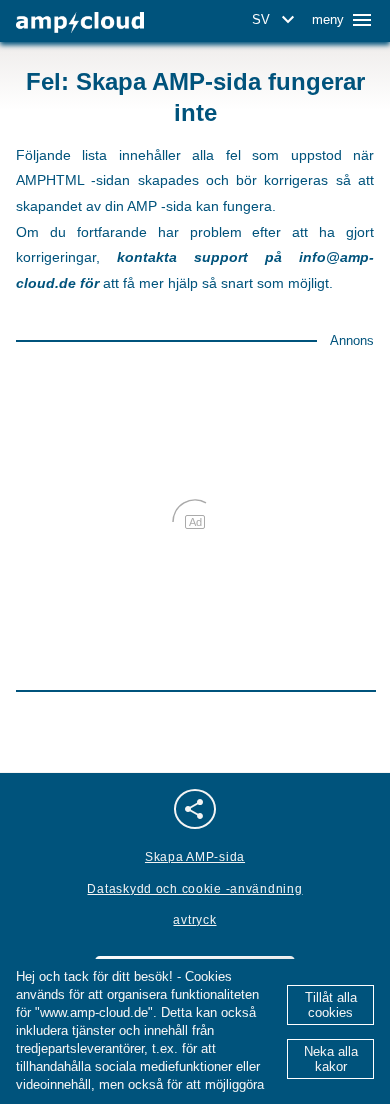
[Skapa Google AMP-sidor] (80, 22)
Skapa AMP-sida (195, 857)
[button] (276, 20)
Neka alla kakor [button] (331, 1059)
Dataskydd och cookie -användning (194, 889)
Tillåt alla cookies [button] (331, 1005)
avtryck (194, 920)
